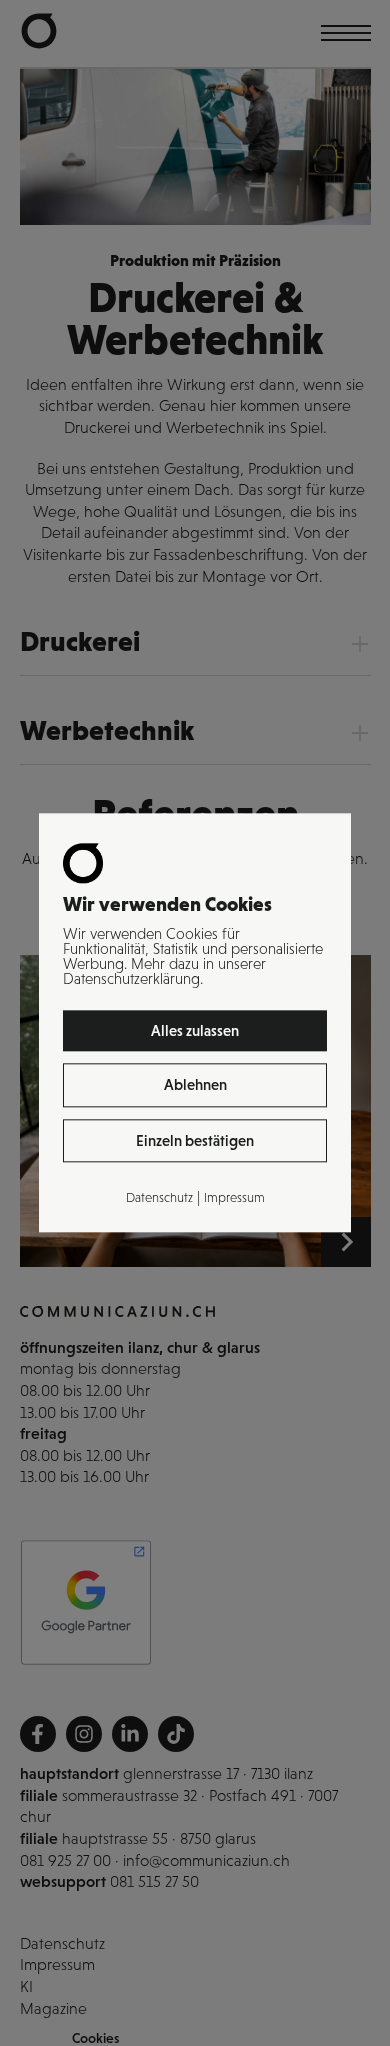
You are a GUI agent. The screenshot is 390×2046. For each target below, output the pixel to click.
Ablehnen (195, 1085)
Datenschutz (159, 1197)
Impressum (234, 1197)
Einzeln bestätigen (195, 1140)
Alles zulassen (195, 1030)
